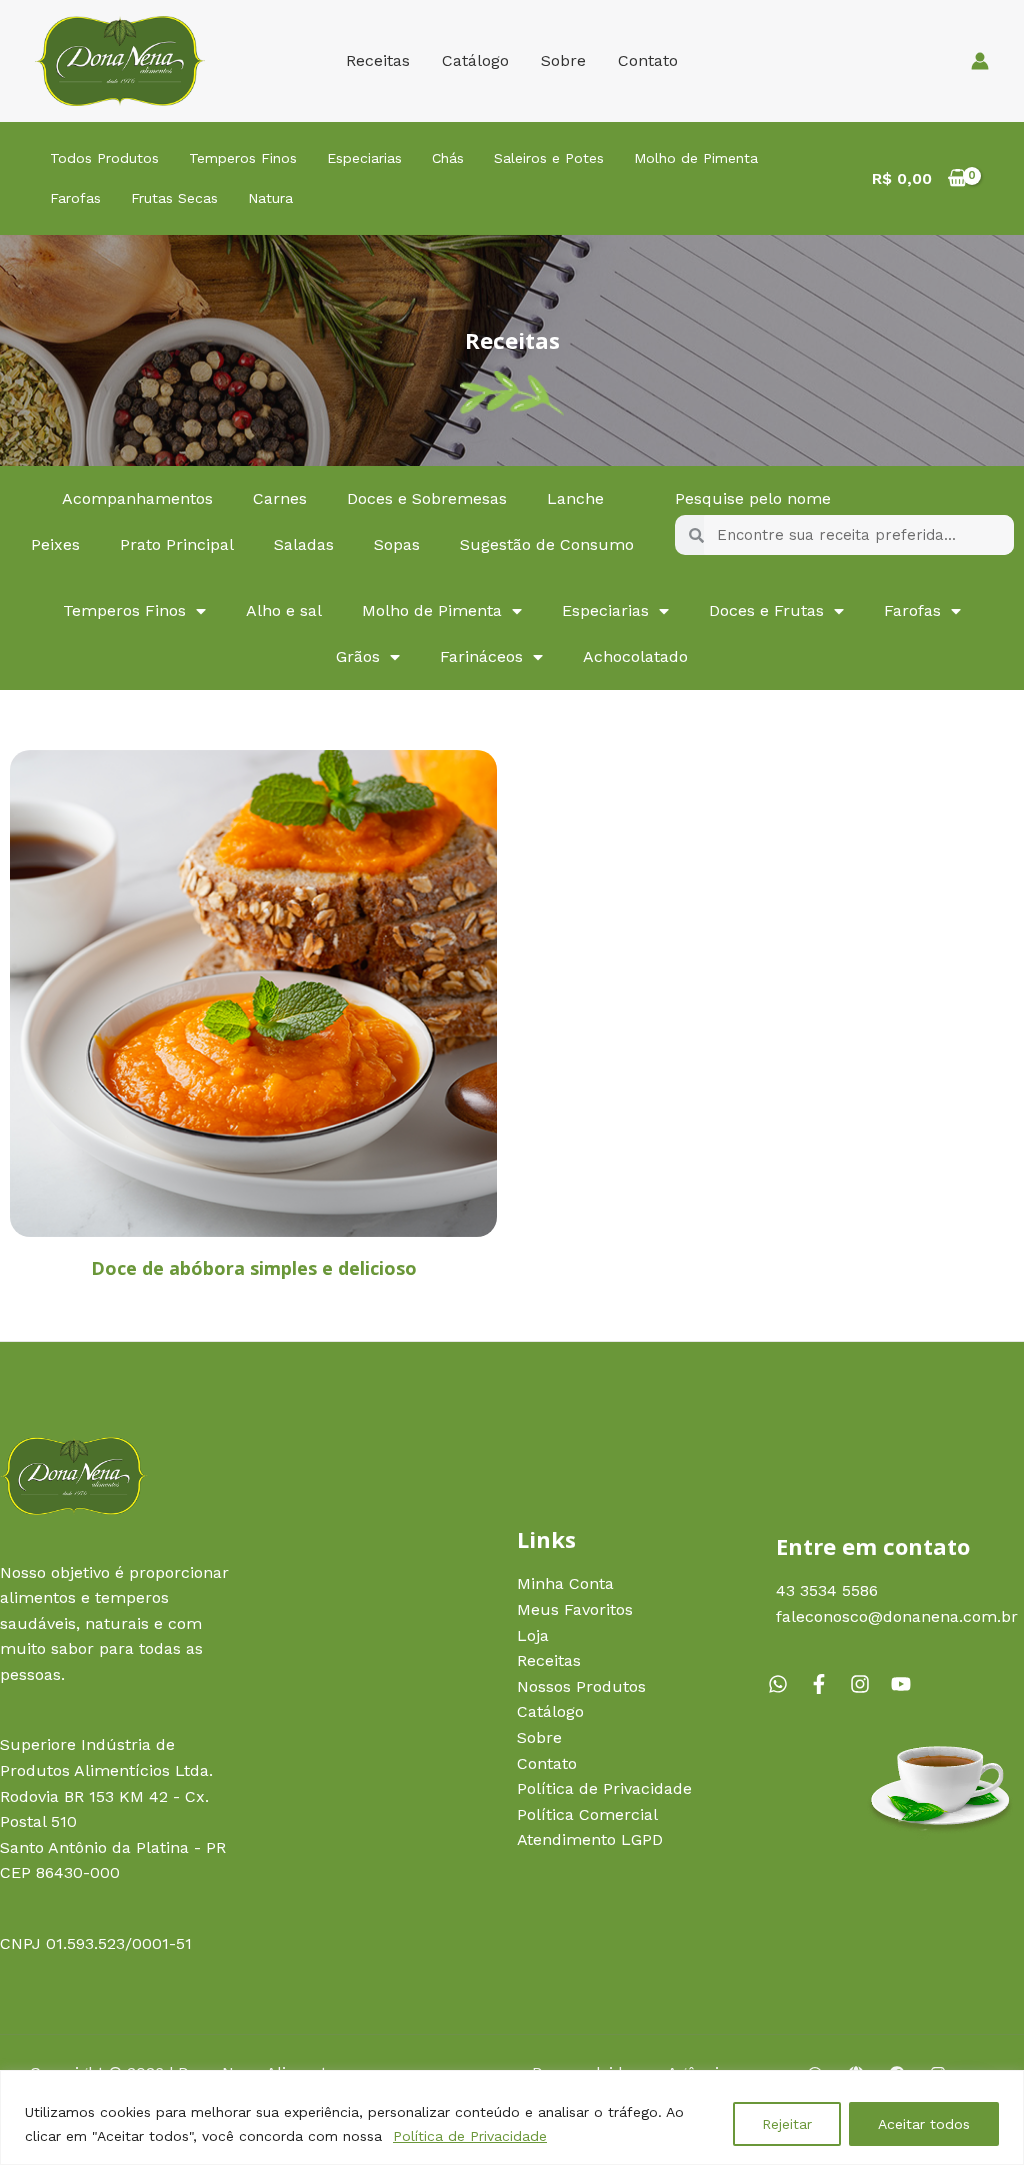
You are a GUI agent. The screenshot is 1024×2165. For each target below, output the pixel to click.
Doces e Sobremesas (427, 498)
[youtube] (904, 1684)
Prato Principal (177, 544)
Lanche (575, 498)
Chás (448, 158)
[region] (512, 2117)
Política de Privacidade (470, 2136)
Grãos (358, 656)
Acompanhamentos (137, 498)
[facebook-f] (827, 1684)
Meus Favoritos (575, 1609)
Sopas (397, 544)
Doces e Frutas (766, 610)
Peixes (55, 544)
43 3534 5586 (827, 1590)
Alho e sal (284, 610)
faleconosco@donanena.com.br (897, 1616)
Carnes (280, 498)
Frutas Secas (174, 198)
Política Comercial (587, 1814)
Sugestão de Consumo (547, 544)
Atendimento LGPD (590, 1839)
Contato (648, 60)
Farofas (75, 198)
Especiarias (364, 158)
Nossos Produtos (581, 1686)
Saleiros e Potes (549, 158)
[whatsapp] (786, 1684)
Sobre (563, 60)
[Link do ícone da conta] (980, 61)
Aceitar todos (924, 2124)
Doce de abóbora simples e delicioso (254, 1268)
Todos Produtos (104, 158)
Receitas (378, 60)
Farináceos (481, 656)
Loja (533, 1635)
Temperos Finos (243, 158)
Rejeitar (787, 2124)
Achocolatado (635, 656)
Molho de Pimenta (696, 158)
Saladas (304, 544)
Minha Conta (565, 1583)
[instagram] (868, 1684)
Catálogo (475, 60)
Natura (270, 198)
